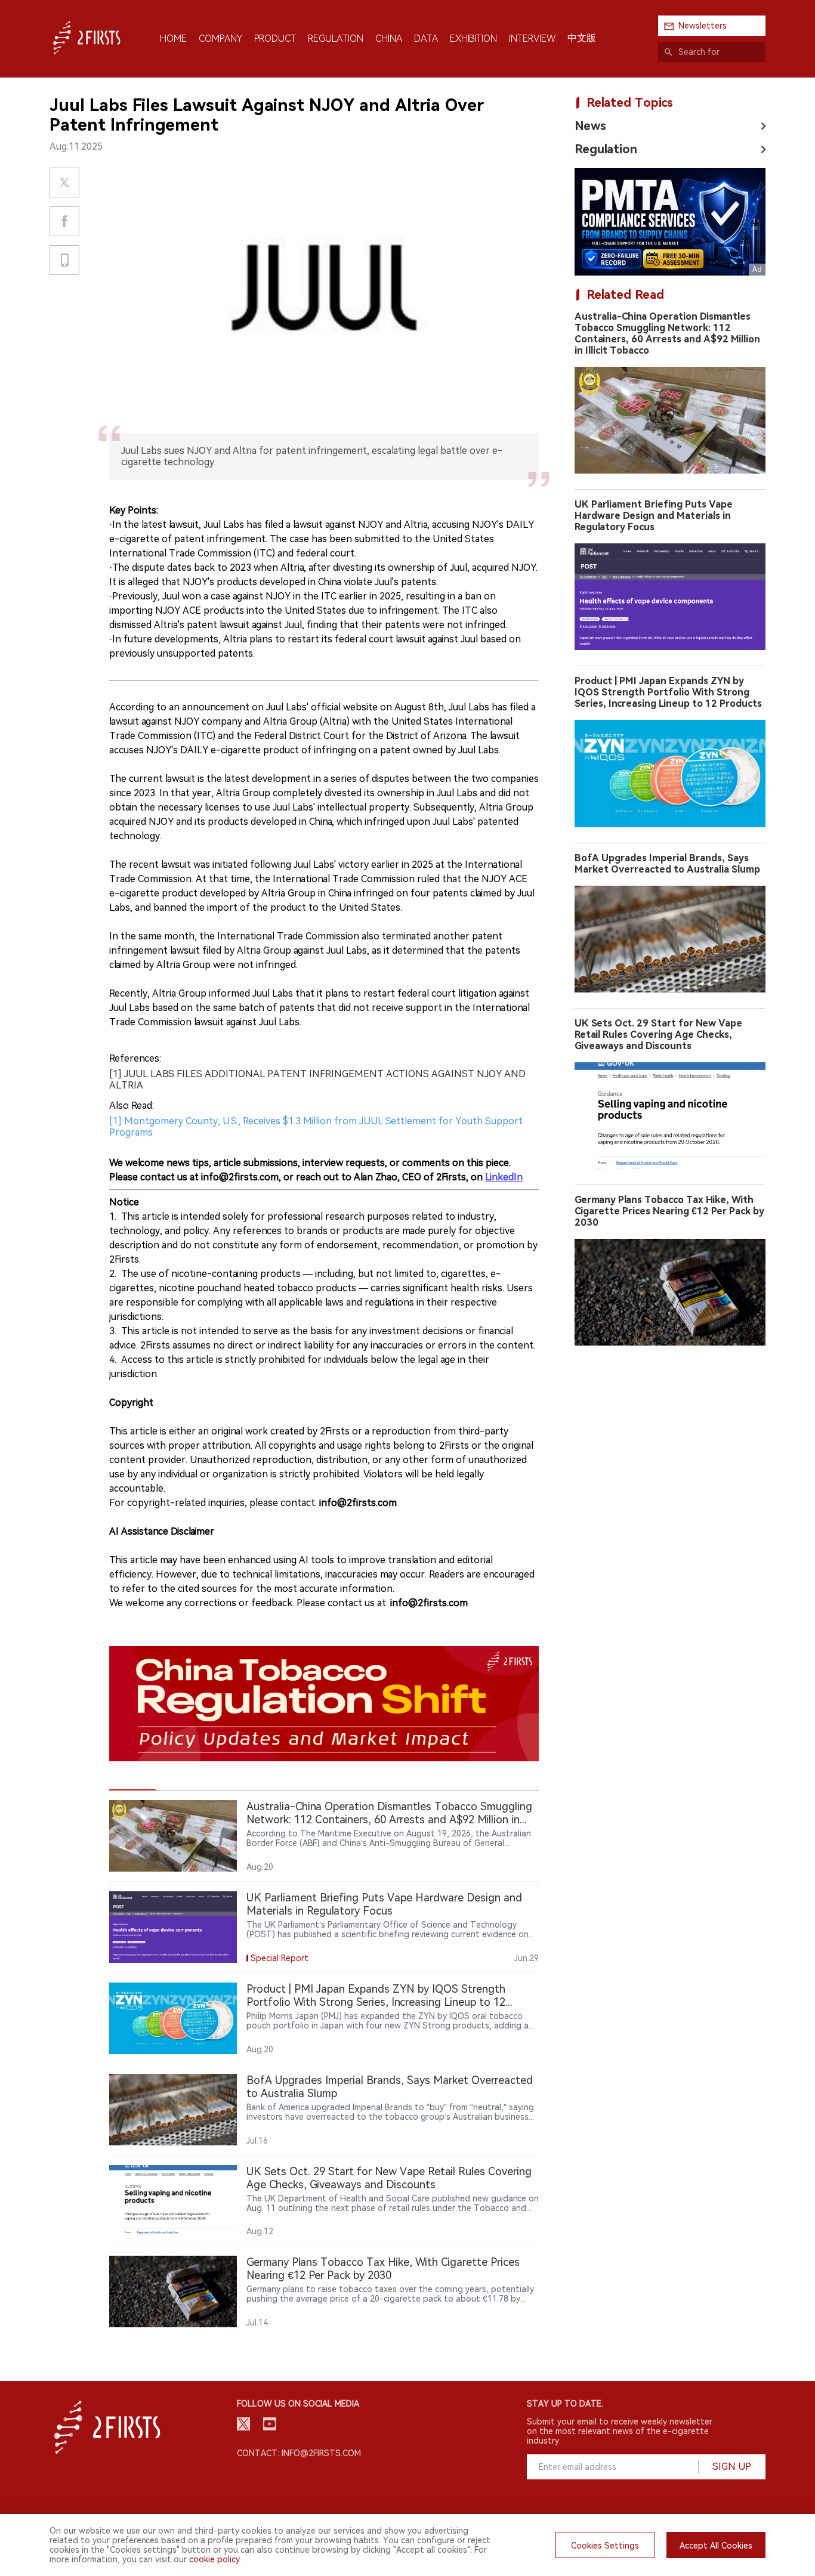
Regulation (606, 149)
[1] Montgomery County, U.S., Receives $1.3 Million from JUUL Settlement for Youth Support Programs (316, 1127)
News (590, 126)
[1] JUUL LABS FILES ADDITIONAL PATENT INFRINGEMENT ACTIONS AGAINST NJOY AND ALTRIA (317, 1080)
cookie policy (214, 2559)
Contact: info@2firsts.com (299, 2453)
